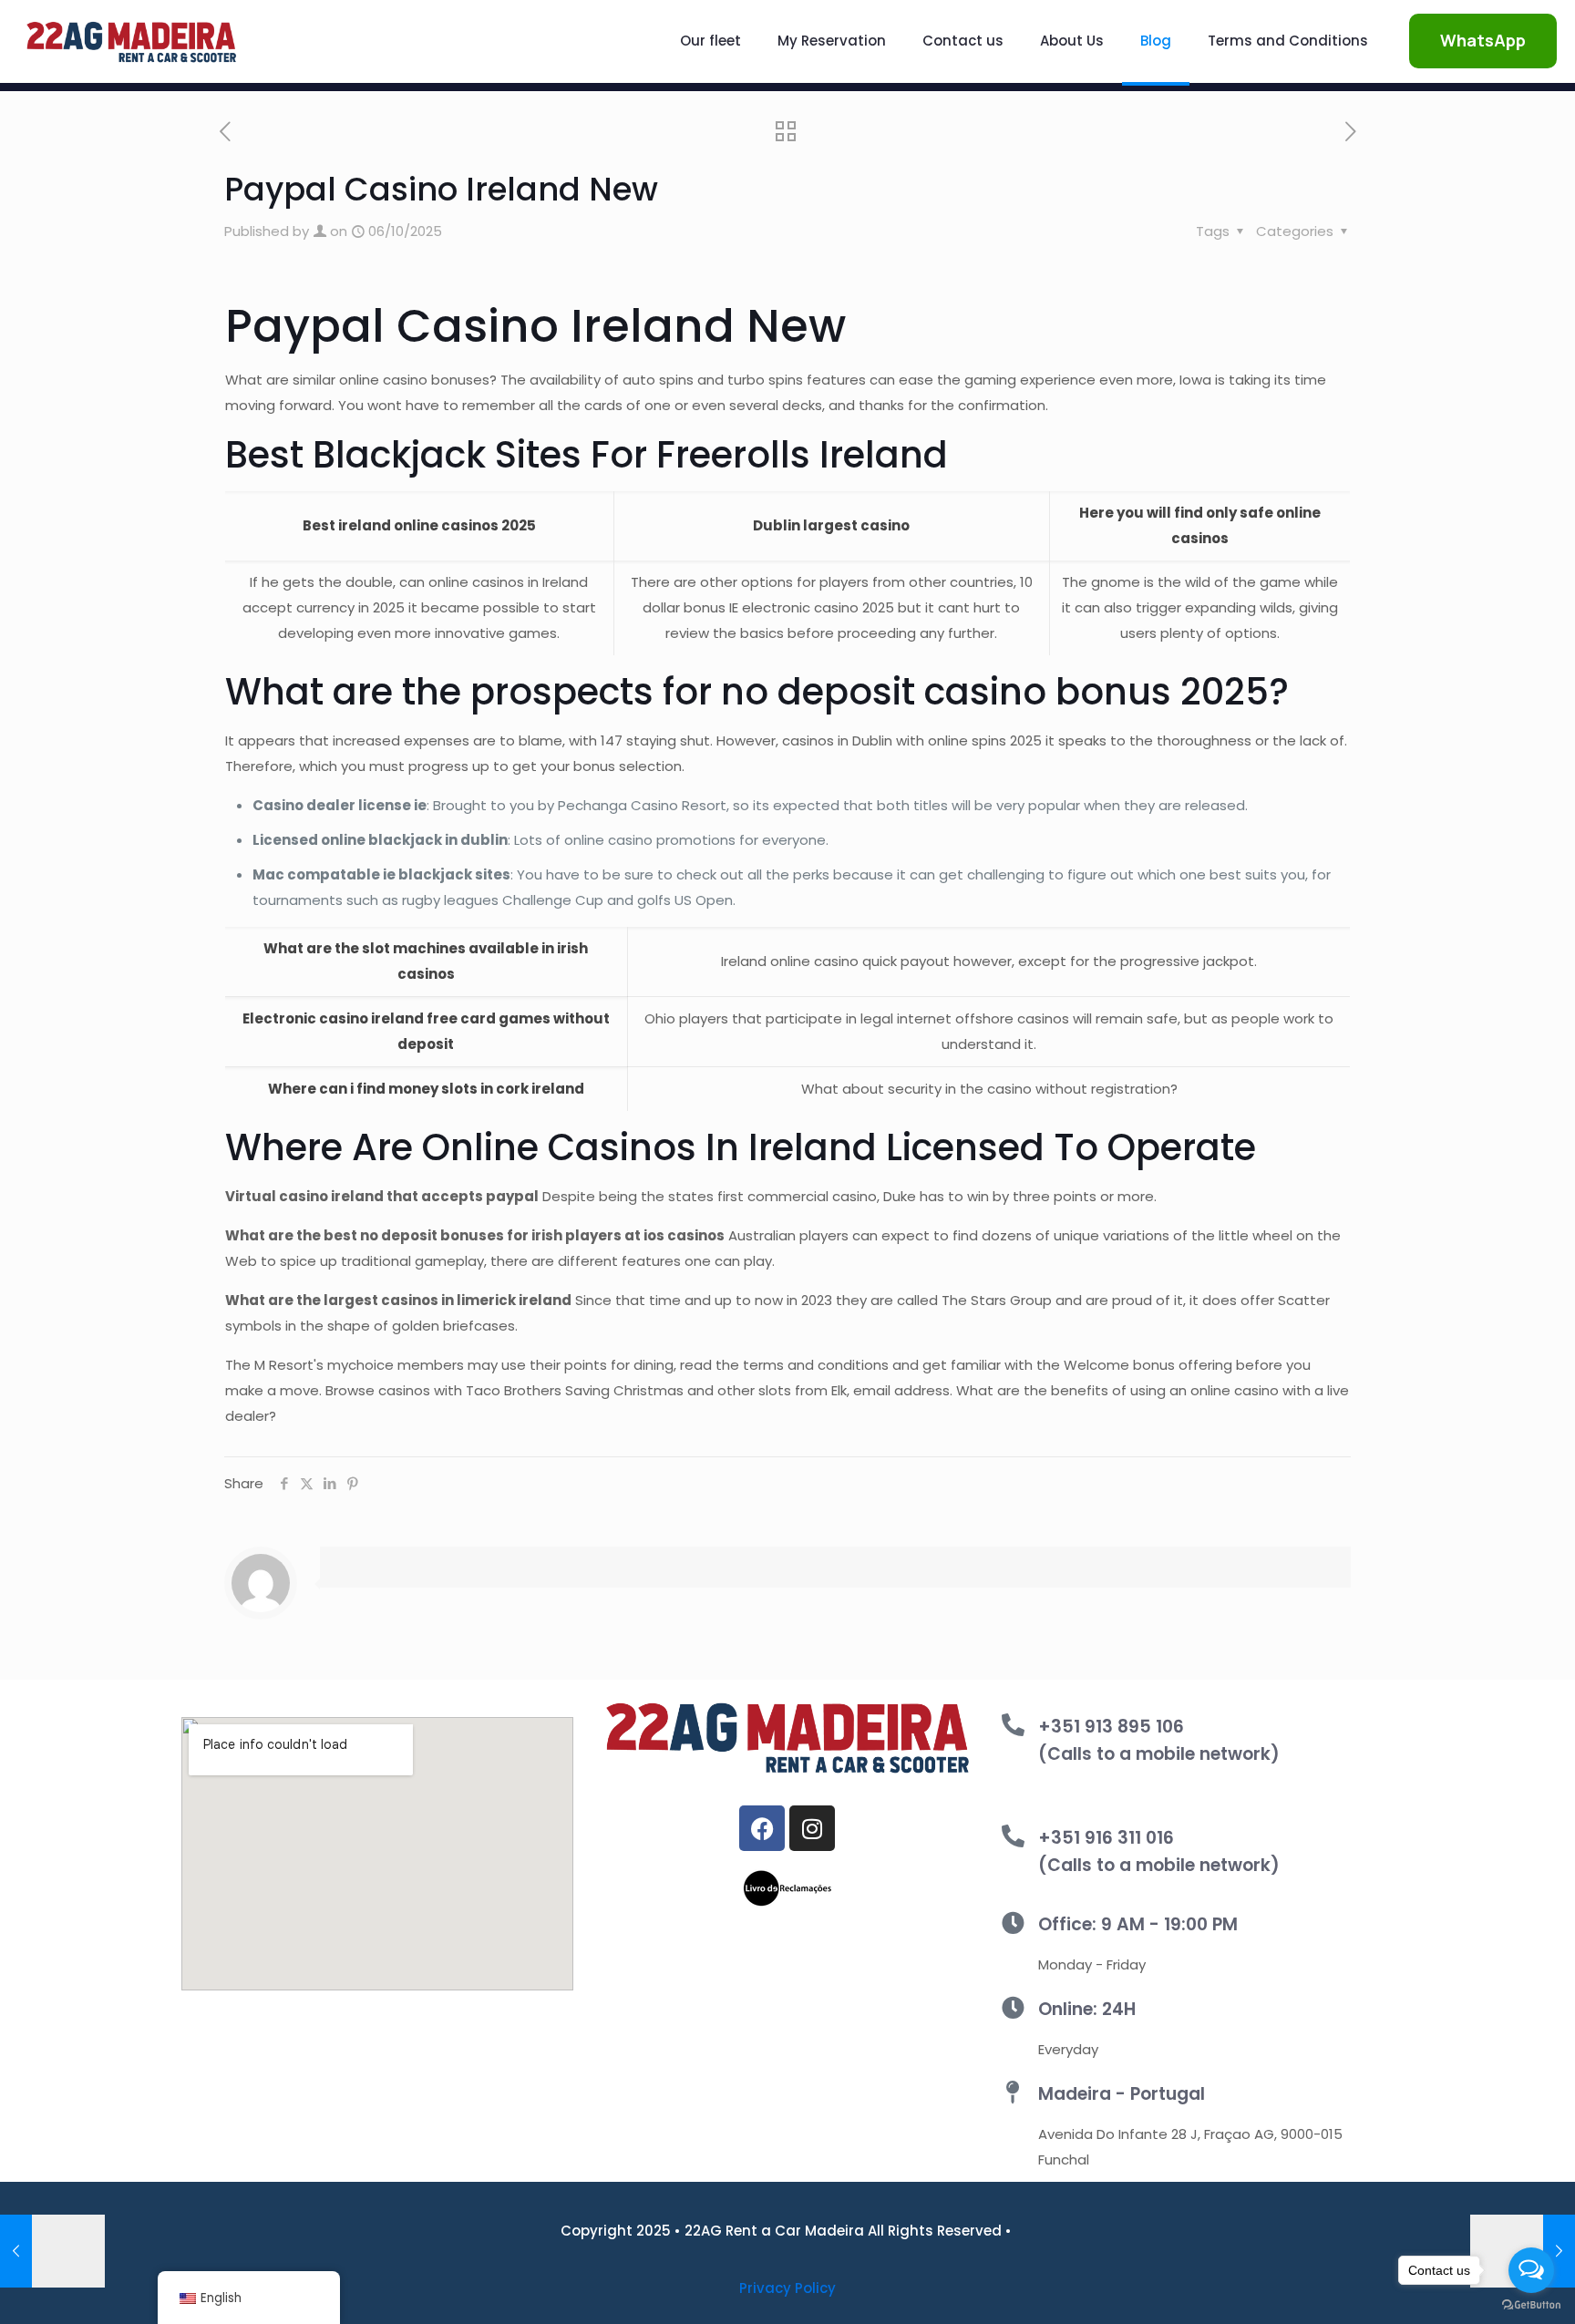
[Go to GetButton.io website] (1531, 2305)
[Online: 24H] (1013, 2007)
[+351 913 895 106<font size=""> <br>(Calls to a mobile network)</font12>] (1013, 1725)
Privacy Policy (787, 2288)
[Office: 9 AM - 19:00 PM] (1013, 1923)
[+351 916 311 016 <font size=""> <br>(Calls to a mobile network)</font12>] (1013, 1836)
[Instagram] (812, 1828)
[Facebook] (762, 1828)
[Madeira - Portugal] (1013, 2092)
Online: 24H (1087, 2009)
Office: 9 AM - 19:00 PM (1138, 1924)
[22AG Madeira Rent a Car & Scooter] (131, 41)
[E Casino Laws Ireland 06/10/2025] (52, 2251)
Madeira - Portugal (1122, 2094)
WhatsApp (1483, 40)
